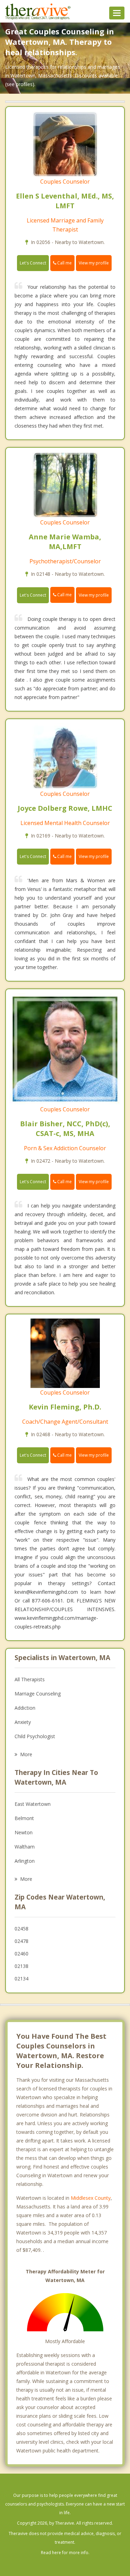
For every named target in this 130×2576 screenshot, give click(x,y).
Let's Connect (33, 263)
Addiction (25, 1708)
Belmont (24, 1818)
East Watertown (33, 1804)
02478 (21, 1941)
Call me (64, 263)
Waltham (25, 1847)
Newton (24, 1832)
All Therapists (30, 1679)
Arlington (25, 1861)
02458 (21, 1929)
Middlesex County (91, 2198)
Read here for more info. (65, 2553)
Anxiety (23, 1722)
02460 (21, 1954)
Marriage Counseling (38, 1694)
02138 (21, 1966)
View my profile (94, 263)
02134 (21, 1979)
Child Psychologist (35, 1736)
